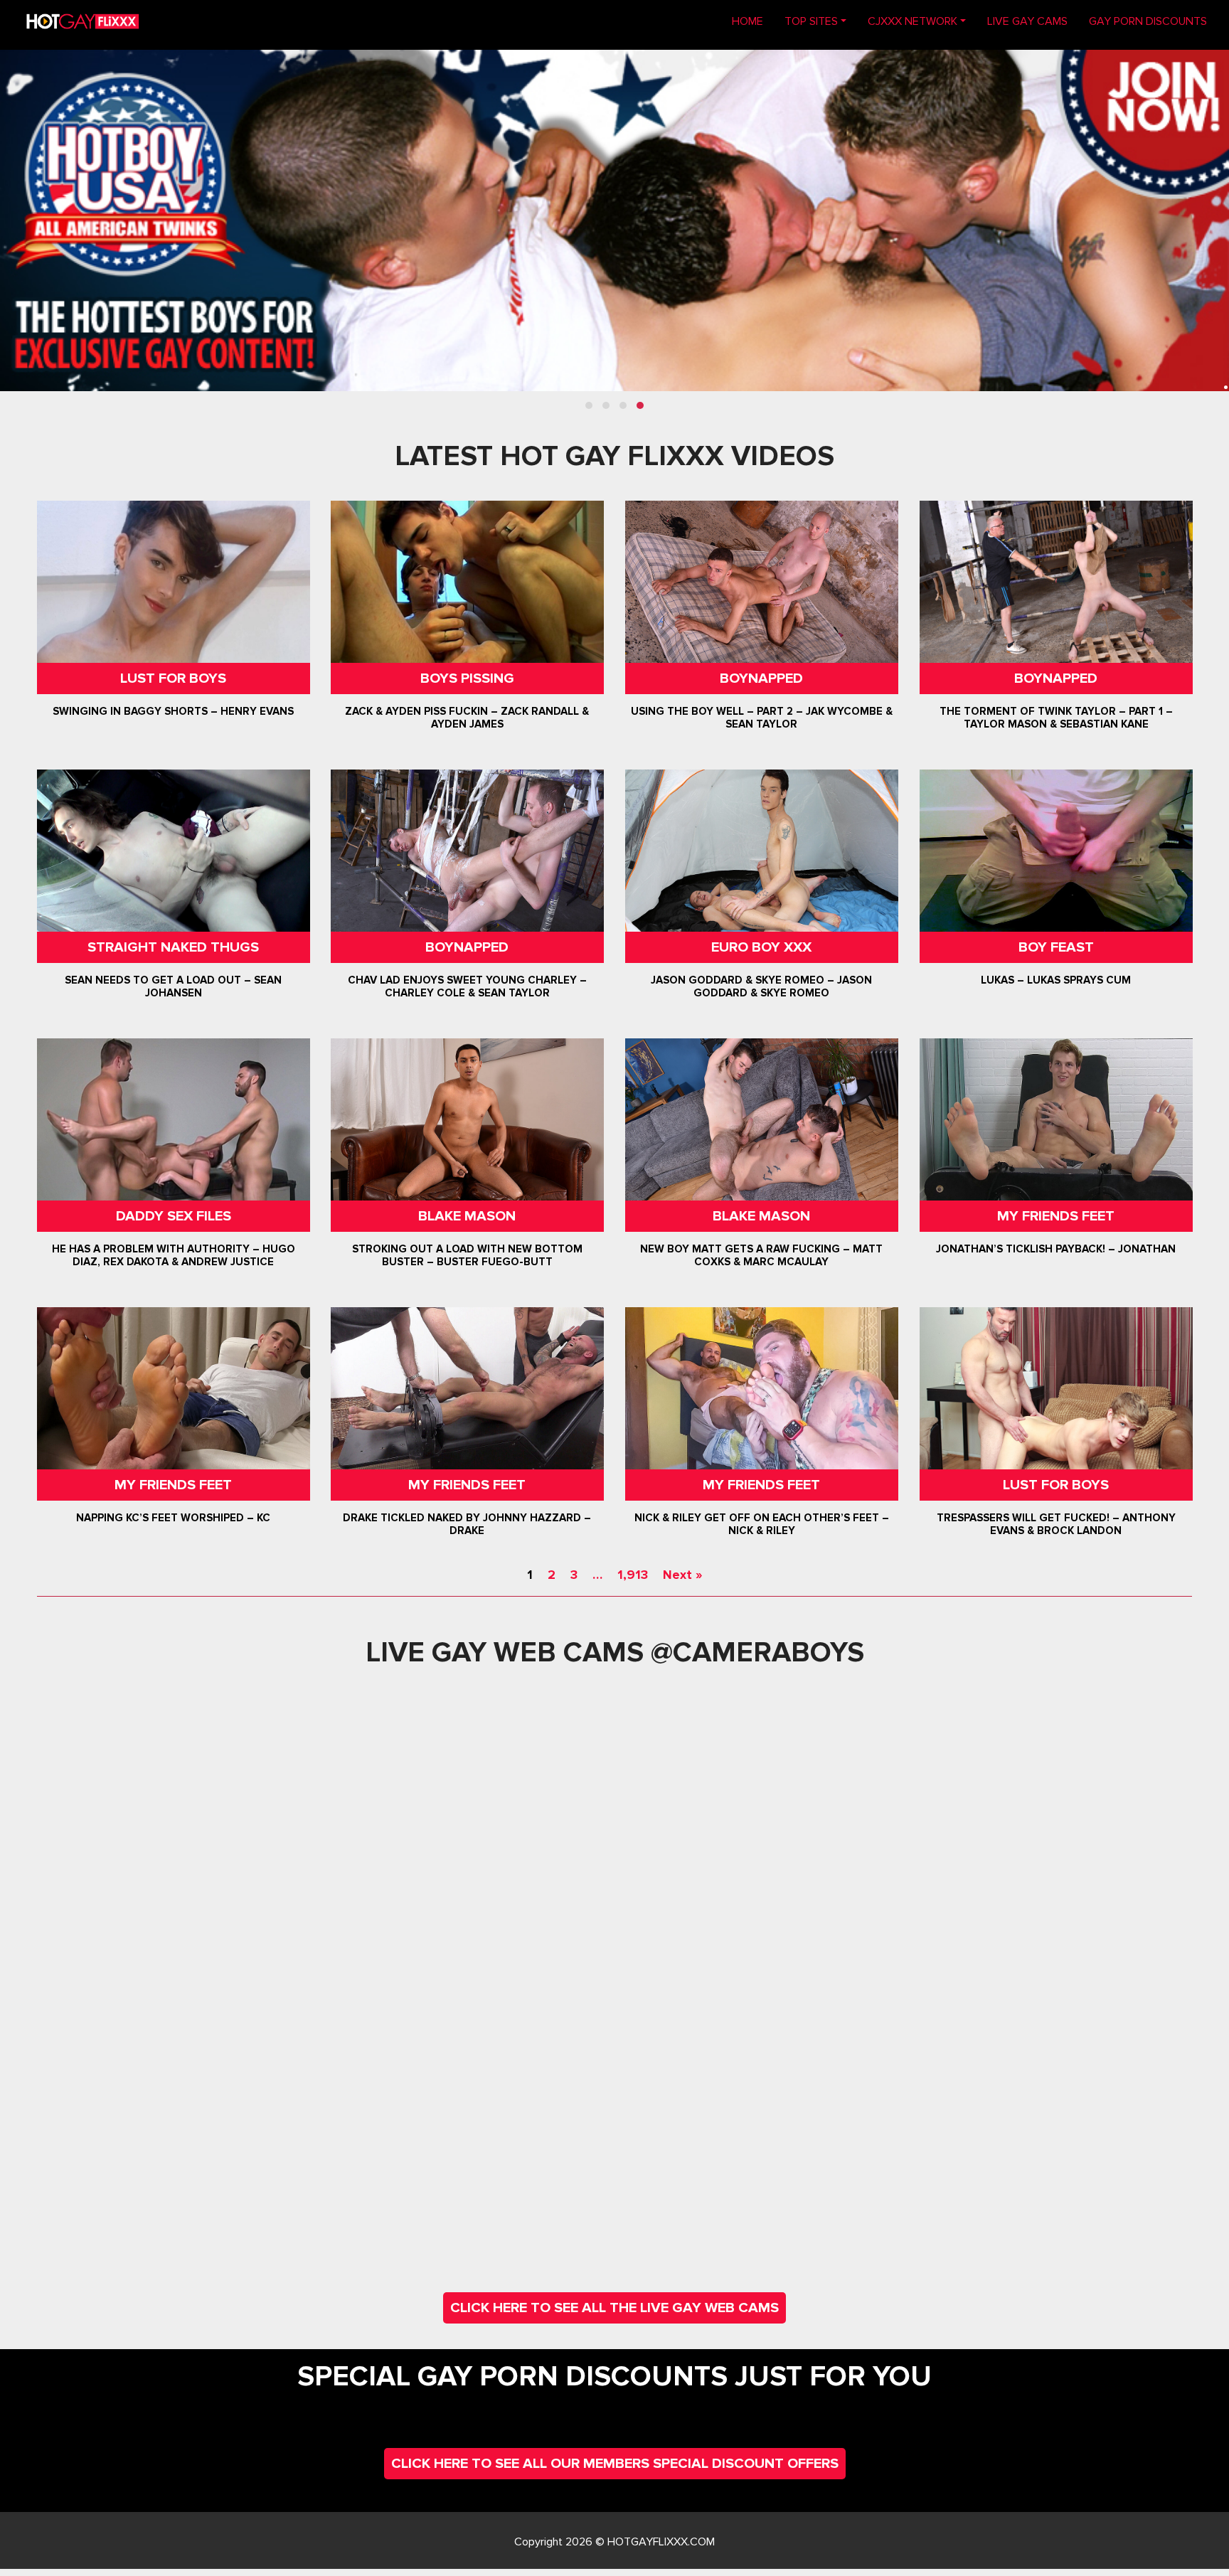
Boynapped (761, 678)
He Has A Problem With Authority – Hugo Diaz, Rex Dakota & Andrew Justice (174, 1255)
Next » (682, 1575)
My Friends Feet (1056, 1216)
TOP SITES (811, 21)
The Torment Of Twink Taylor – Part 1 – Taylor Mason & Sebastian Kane (1055, 718)
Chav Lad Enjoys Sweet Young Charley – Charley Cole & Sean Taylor (467, 986)
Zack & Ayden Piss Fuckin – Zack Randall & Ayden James (468, 718)
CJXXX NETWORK (913, 21)
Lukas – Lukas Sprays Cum (1056, 980)
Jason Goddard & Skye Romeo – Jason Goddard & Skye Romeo (761, 986)
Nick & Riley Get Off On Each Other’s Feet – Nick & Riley (762, 1524)
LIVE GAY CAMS (1027, 21)
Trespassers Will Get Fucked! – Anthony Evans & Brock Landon (1055, 1524)
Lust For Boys (173, 678)
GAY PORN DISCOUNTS (1148, 21)
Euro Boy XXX (761, 947)
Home (753, 21)
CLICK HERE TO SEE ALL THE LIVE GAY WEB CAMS (614, 2308)
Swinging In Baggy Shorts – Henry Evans (173, 711)
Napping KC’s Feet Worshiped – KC (173, 1518)
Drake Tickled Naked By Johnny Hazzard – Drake (468, 1524)
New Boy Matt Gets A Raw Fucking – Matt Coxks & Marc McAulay (761, 1255)
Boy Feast (1055, 947)
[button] (589, 405)
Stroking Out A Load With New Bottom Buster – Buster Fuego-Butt (467, 1255)
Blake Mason (468, 1216)
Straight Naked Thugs (173, 947)
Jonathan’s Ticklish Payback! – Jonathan (1056, 1249)
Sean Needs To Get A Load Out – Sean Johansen (173, 986)
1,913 (633, 1575)
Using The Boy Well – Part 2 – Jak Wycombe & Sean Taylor (762, 718)
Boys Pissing (467, 678)
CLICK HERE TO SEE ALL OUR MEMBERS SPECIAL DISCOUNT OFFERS (615, 2464)
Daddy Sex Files (174, 1216)
